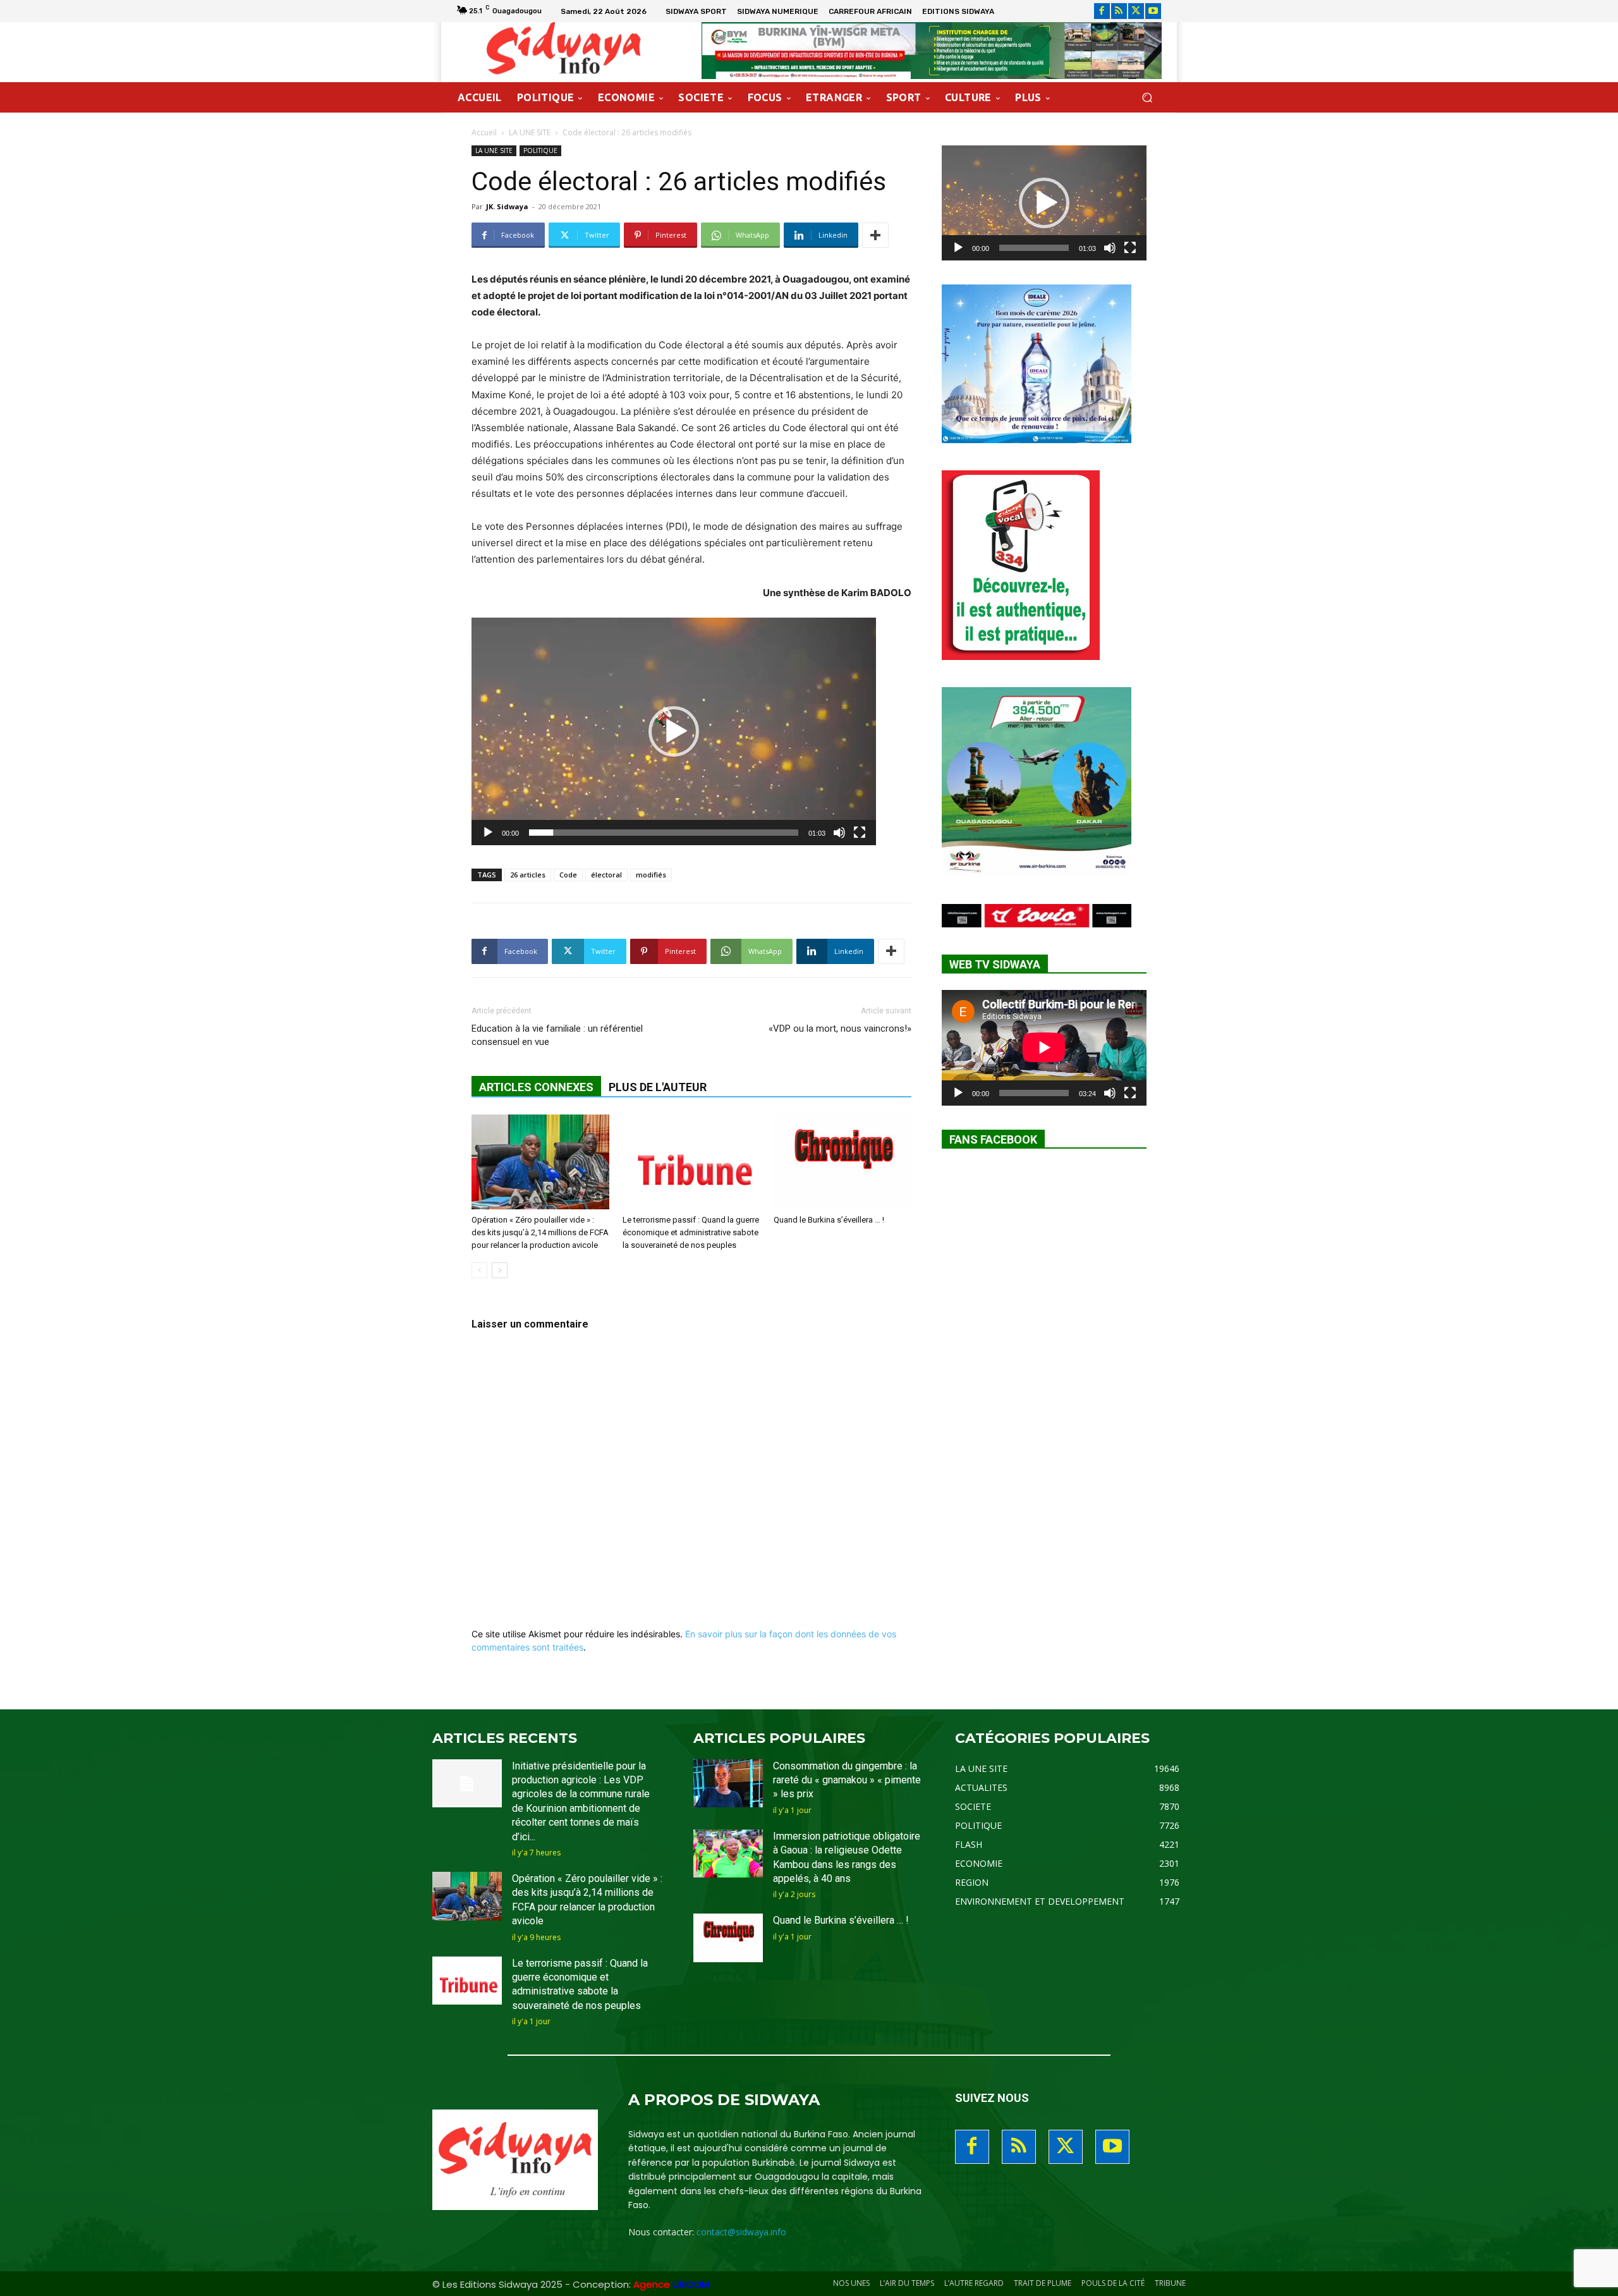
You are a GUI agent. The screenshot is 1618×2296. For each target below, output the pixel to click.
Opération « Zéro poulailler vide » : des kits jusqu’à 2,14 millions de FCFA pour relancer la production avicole (540, 1232)
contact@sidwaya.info (741, 2232)
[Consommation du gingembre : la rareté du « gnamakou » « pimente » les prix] (728, 1784)
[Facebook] (1102, 11)
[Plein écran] (860, 833)
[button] (1147, 98)
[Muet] (839, 833)
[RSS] (1119, 11)
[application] (674, 731)
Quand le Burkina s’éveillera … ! (829, 1220)
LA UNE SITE (530, 132)
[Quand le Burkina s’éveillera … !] (842, 1162)
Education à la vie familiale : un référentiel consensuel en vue (557, 1035)
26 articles (528, 875)
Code (568, 875)
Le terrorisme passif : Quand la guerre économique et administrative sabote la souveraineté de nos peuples (691, 1232)
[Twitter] (1136, 11)
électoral (606, 875)
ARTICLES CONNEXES (536, 1087)
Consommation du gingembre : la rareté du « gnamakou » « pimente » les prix (847, 1780)
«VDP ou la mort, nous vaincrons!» (840, 1029)
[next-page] (500, 1270)
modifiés (651, 875)
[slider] (664, 833)
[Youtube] (1153, 11)
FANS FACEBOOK (993, 1139)
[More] (875, 235)
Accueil (484, 132)
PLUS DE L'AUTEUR (658, 1087)
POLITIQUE (540, 150)
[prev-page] (479, 1270)
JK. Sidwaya (507, 206)
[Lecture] (488, 833)
